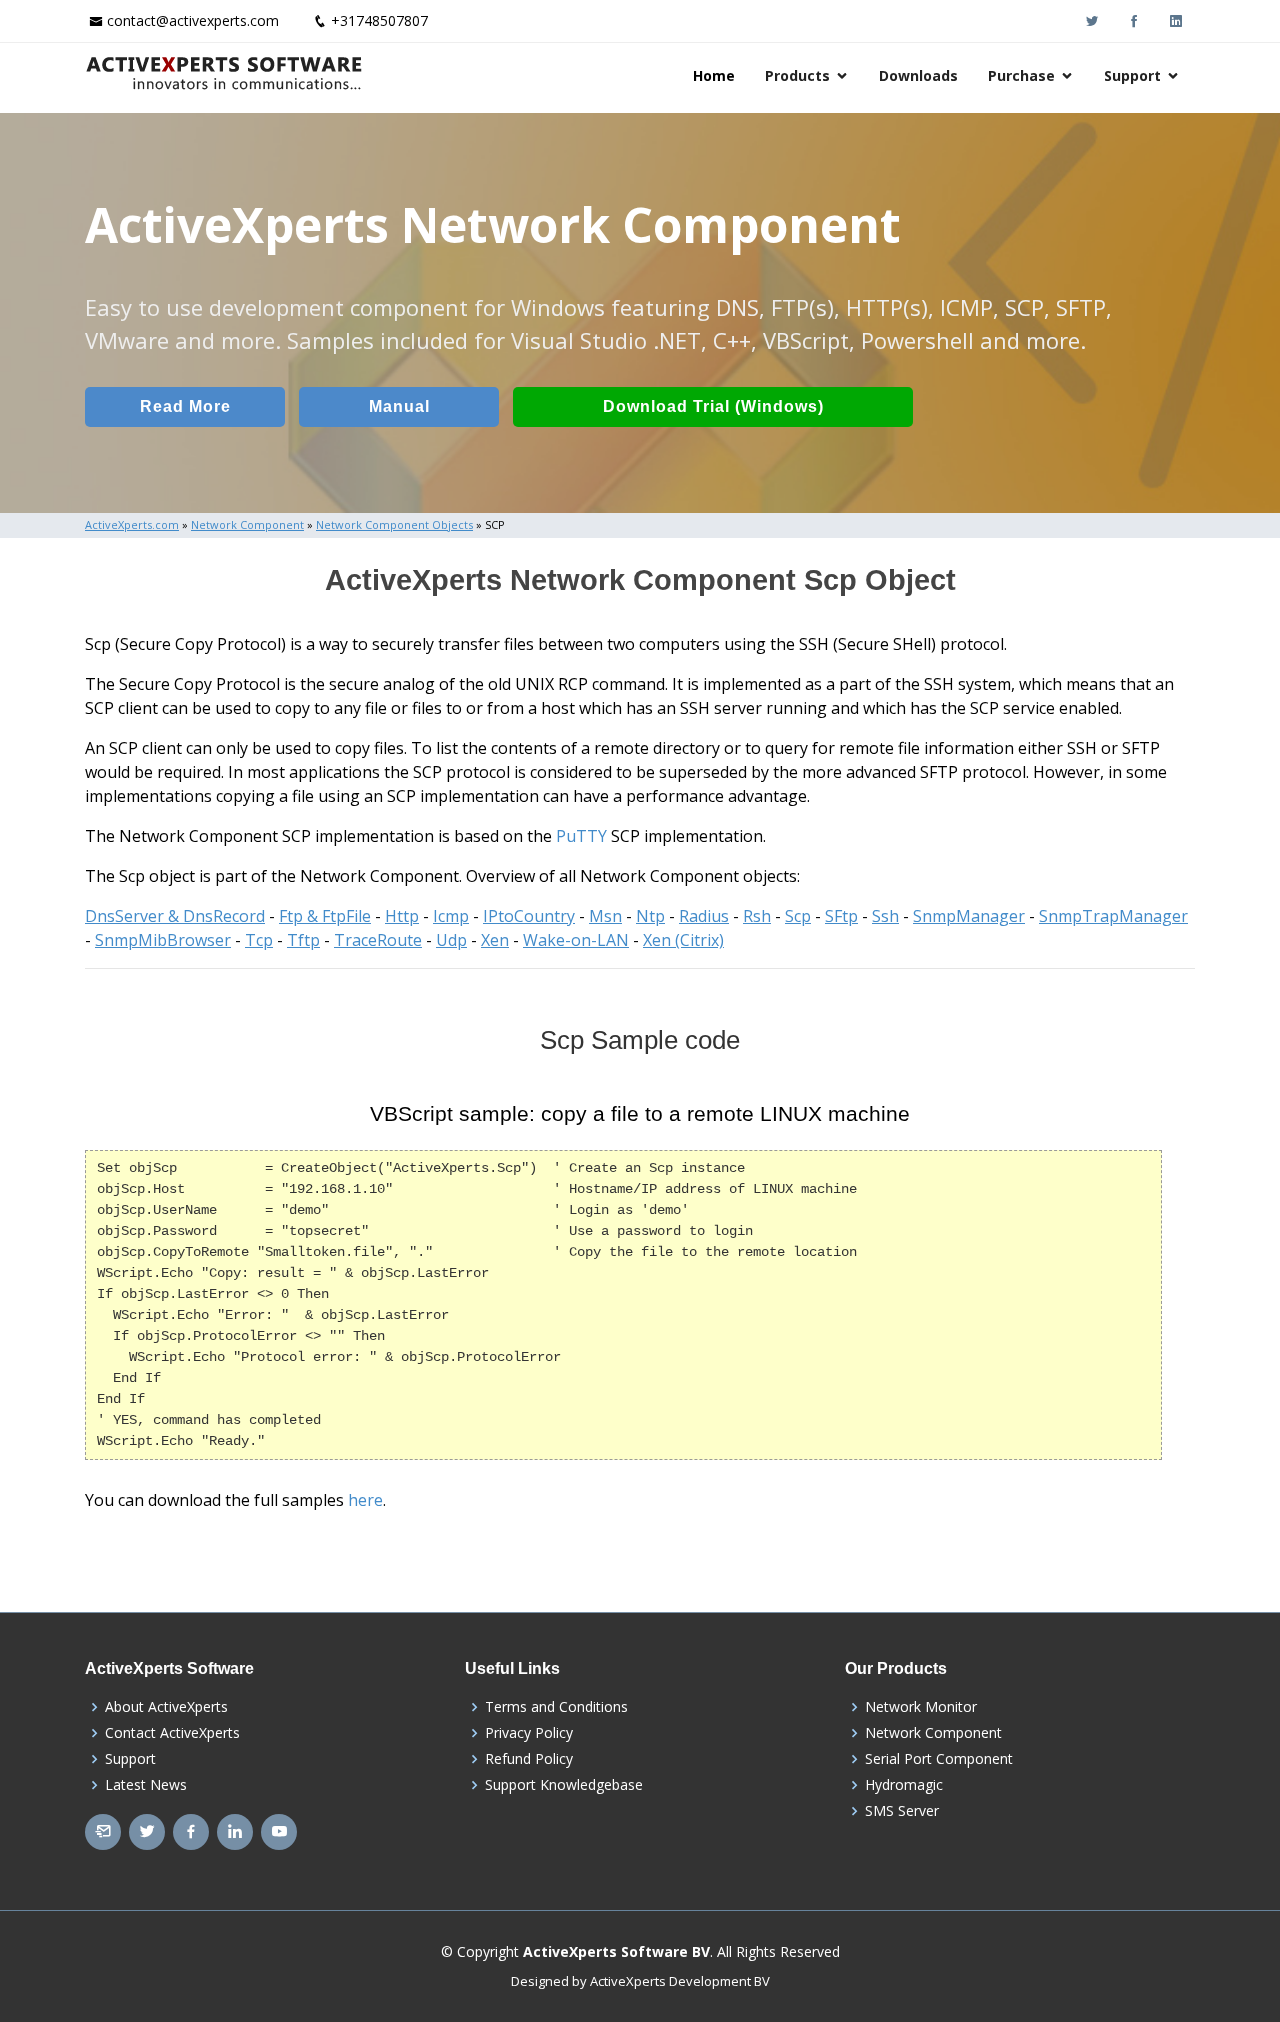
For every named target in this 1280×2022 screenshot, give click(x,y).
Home (714, 75)
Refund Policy (529, 1759)
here (365, 1500)
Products (797, 75)
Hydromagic (904, 1785)
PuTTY (581, 836)
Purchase (1021, 75)
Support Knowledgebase (564, 1785)
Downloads (918, 75)
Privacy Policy (529, 1733)
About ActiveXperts (166, 1707)
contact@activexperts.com (193, 20)
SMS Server (902, 1811)
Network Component (933, 1733)
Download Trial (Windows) (713, 406)
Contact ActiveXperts (172, 1733)
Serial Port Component (939, 1759)
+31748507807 (379, 20)
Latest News (146, 1785)
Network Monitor (921, 1707)
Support (1132, 75)
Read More (185, 406)
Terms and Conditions (556, 1707)
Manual (399, 406)
